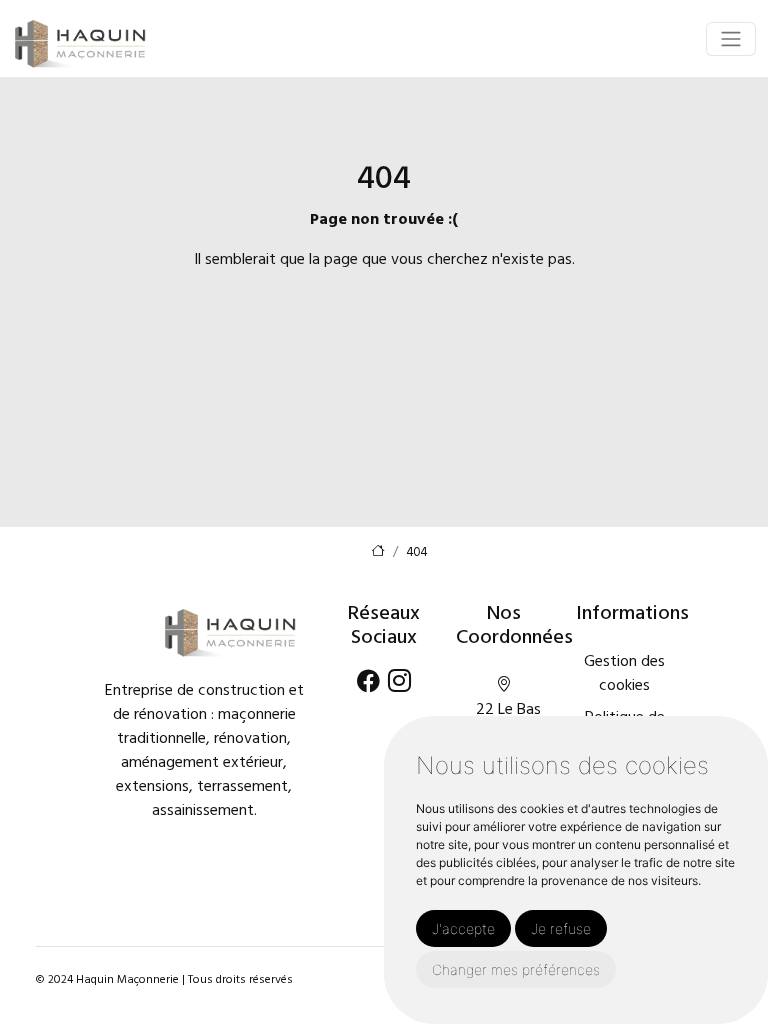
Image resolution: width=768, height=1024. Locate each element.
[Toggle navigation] (731, 39)
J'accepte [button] (463, 928)
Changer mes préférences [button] (516, 969)
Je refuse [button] (561, 928)
